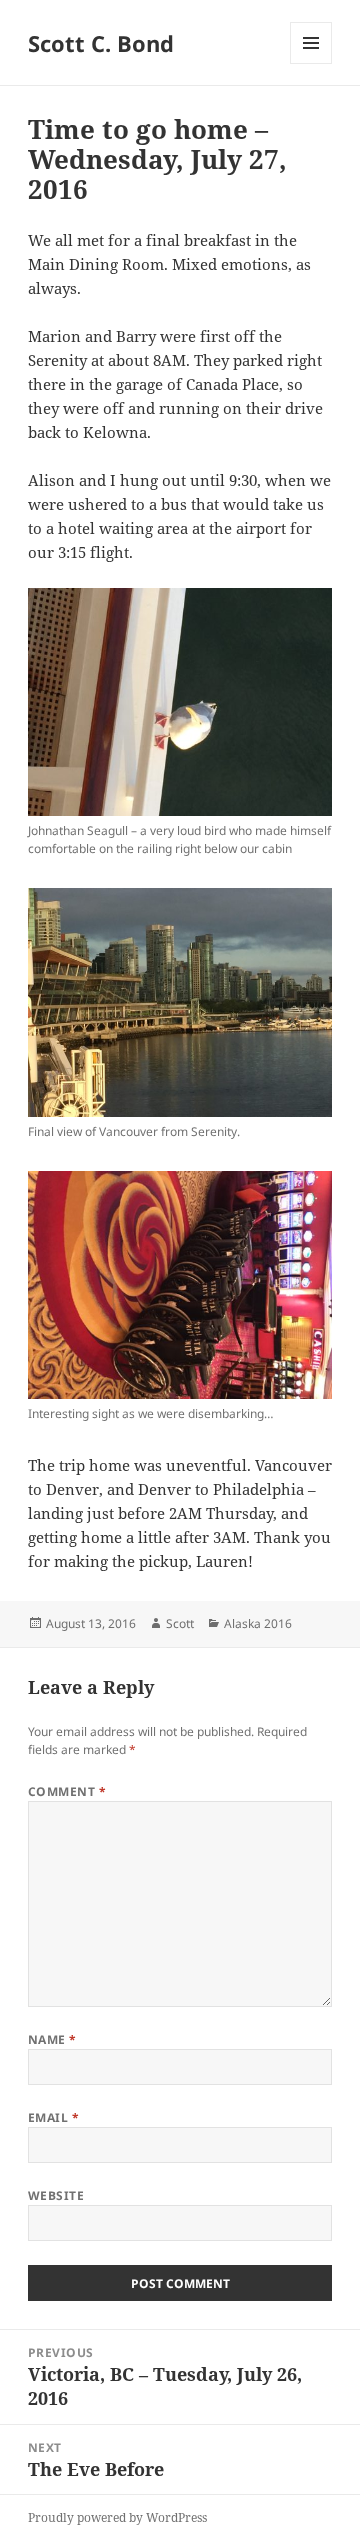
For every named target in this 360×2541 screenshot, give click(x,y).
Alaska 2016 (258, 1623)
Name (52, 2039)
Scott (180, 1623)
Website (56, 2195)
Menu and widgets (311, 63)
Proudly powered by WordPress (117, 2517)
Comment (67, 1791)
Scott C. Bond (101, 43)
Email (53, 2117)
